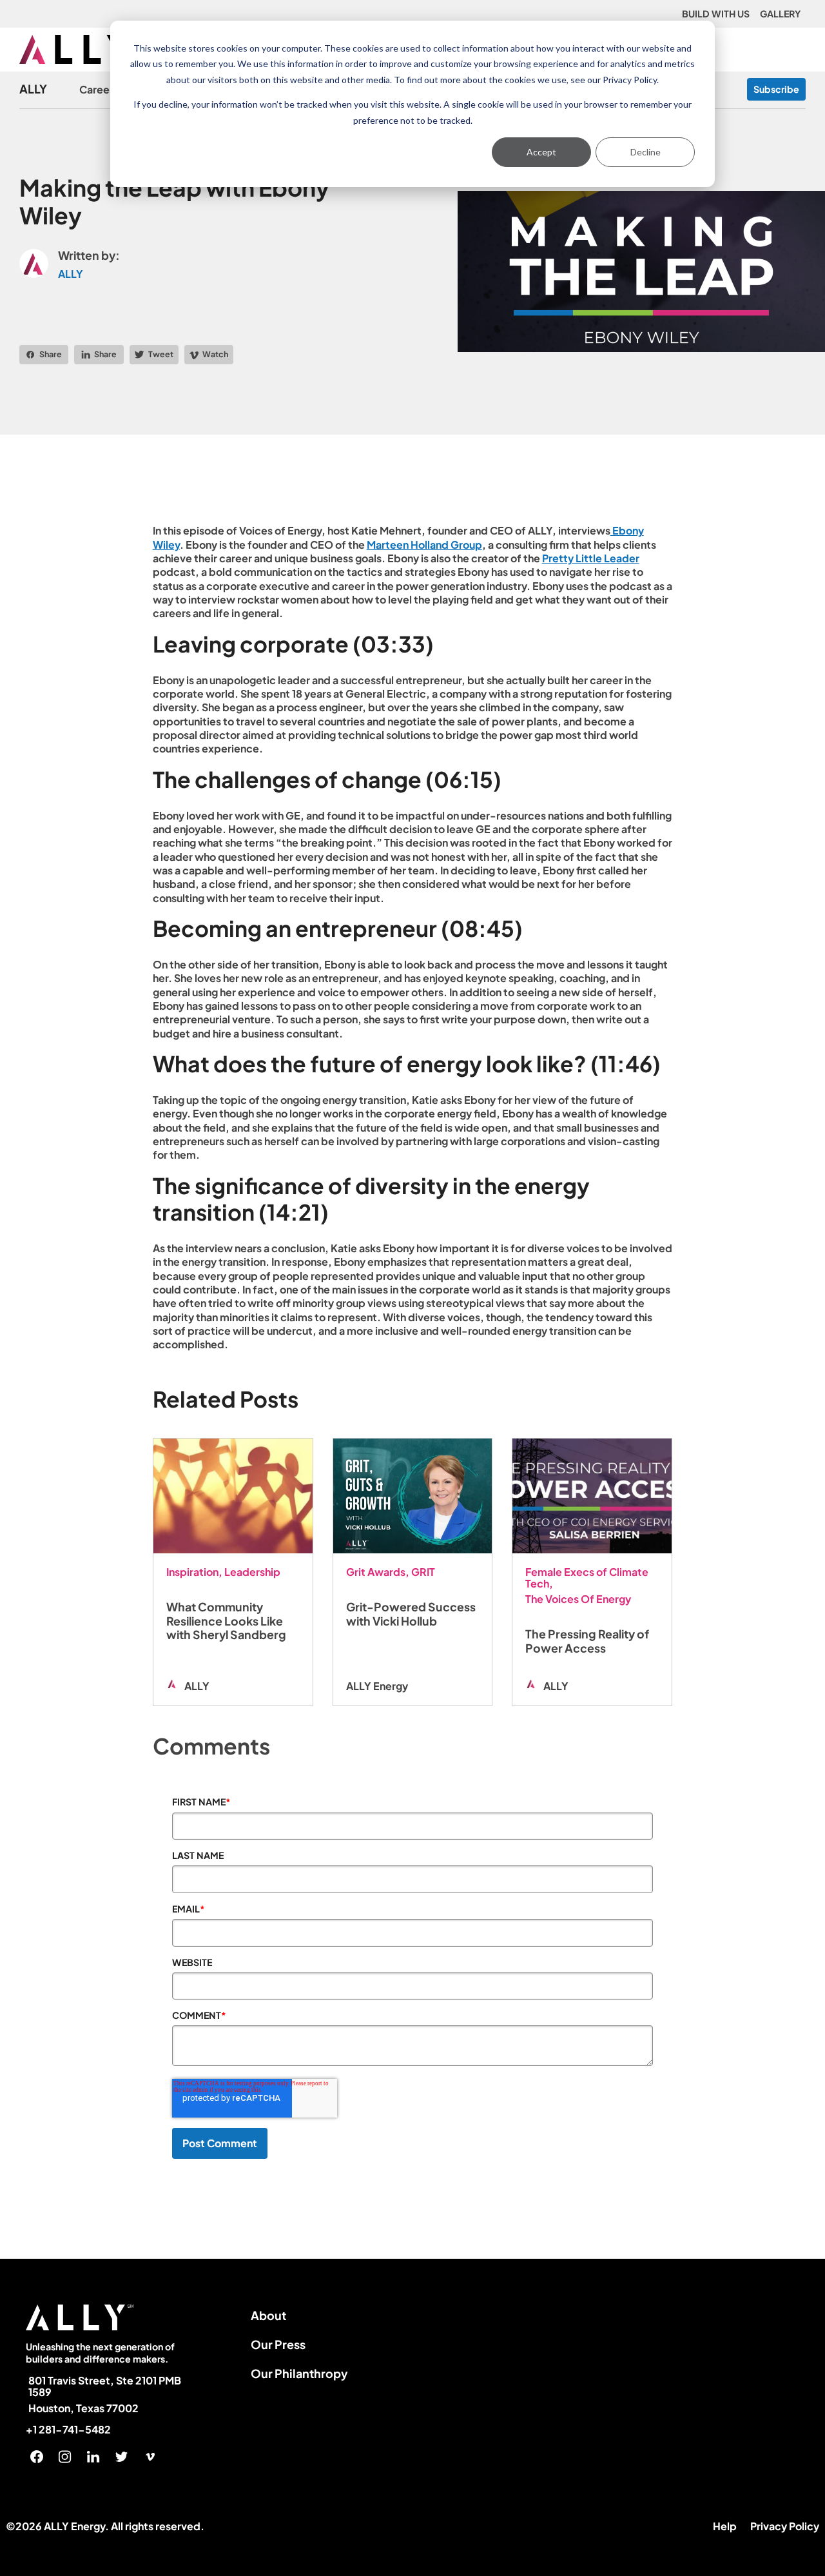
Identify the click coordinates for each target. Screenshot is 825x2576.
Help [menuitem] (725, 2526)
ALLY (33, 89)
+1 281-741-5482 (68, 2430)
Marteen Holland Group (424, 545)
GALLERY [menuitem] (780, 14)
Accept (541, 152)
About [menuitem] (268, 2315)
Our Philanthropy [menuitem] (299, 2373)
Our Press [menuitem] (278, 2344)
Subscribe (776, 89)
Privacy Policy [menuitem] (785, 2526)
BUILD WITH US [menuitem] (716, 14)
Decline (645, 152)
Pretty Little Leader (591, 558)
